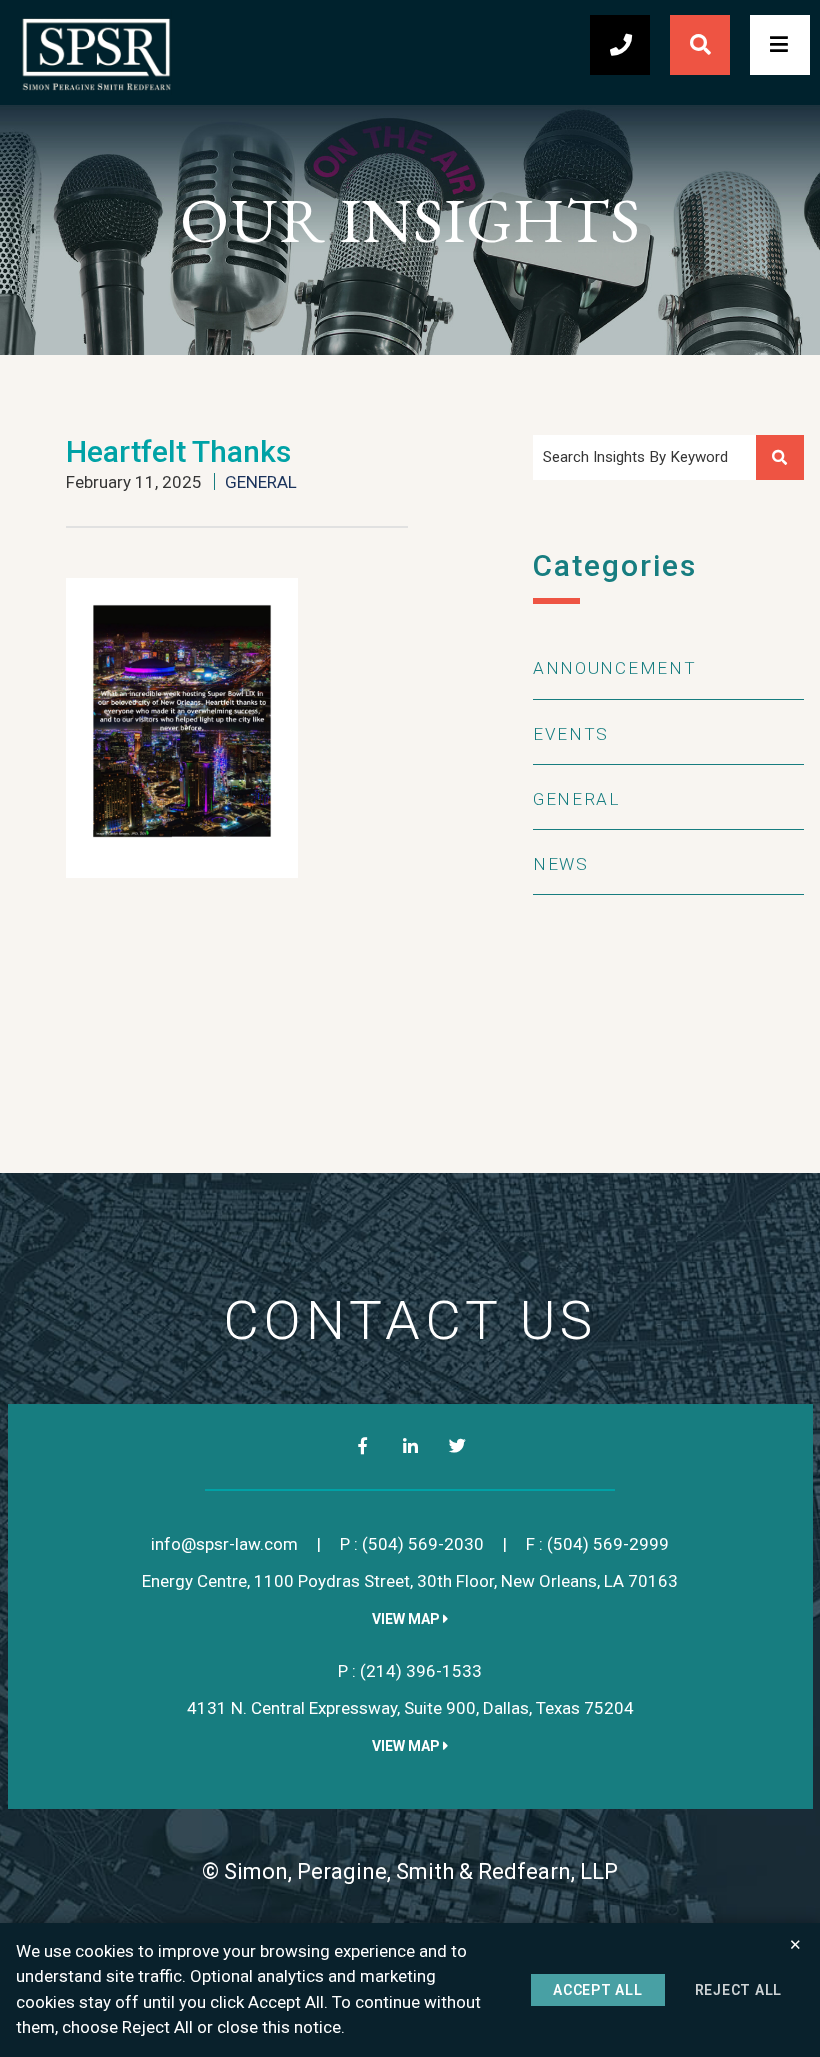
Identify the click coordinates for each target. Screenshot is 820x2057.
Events (571, 734)
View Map (407, 1619)
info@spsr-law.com (224, 1544)
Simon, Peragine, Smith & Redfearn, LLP (421, 1871)
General (261, 482)
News (561, 864)
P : (412, 1544)
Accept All (598, 1990)
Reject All (739, 1990)
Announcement (614, 668)
